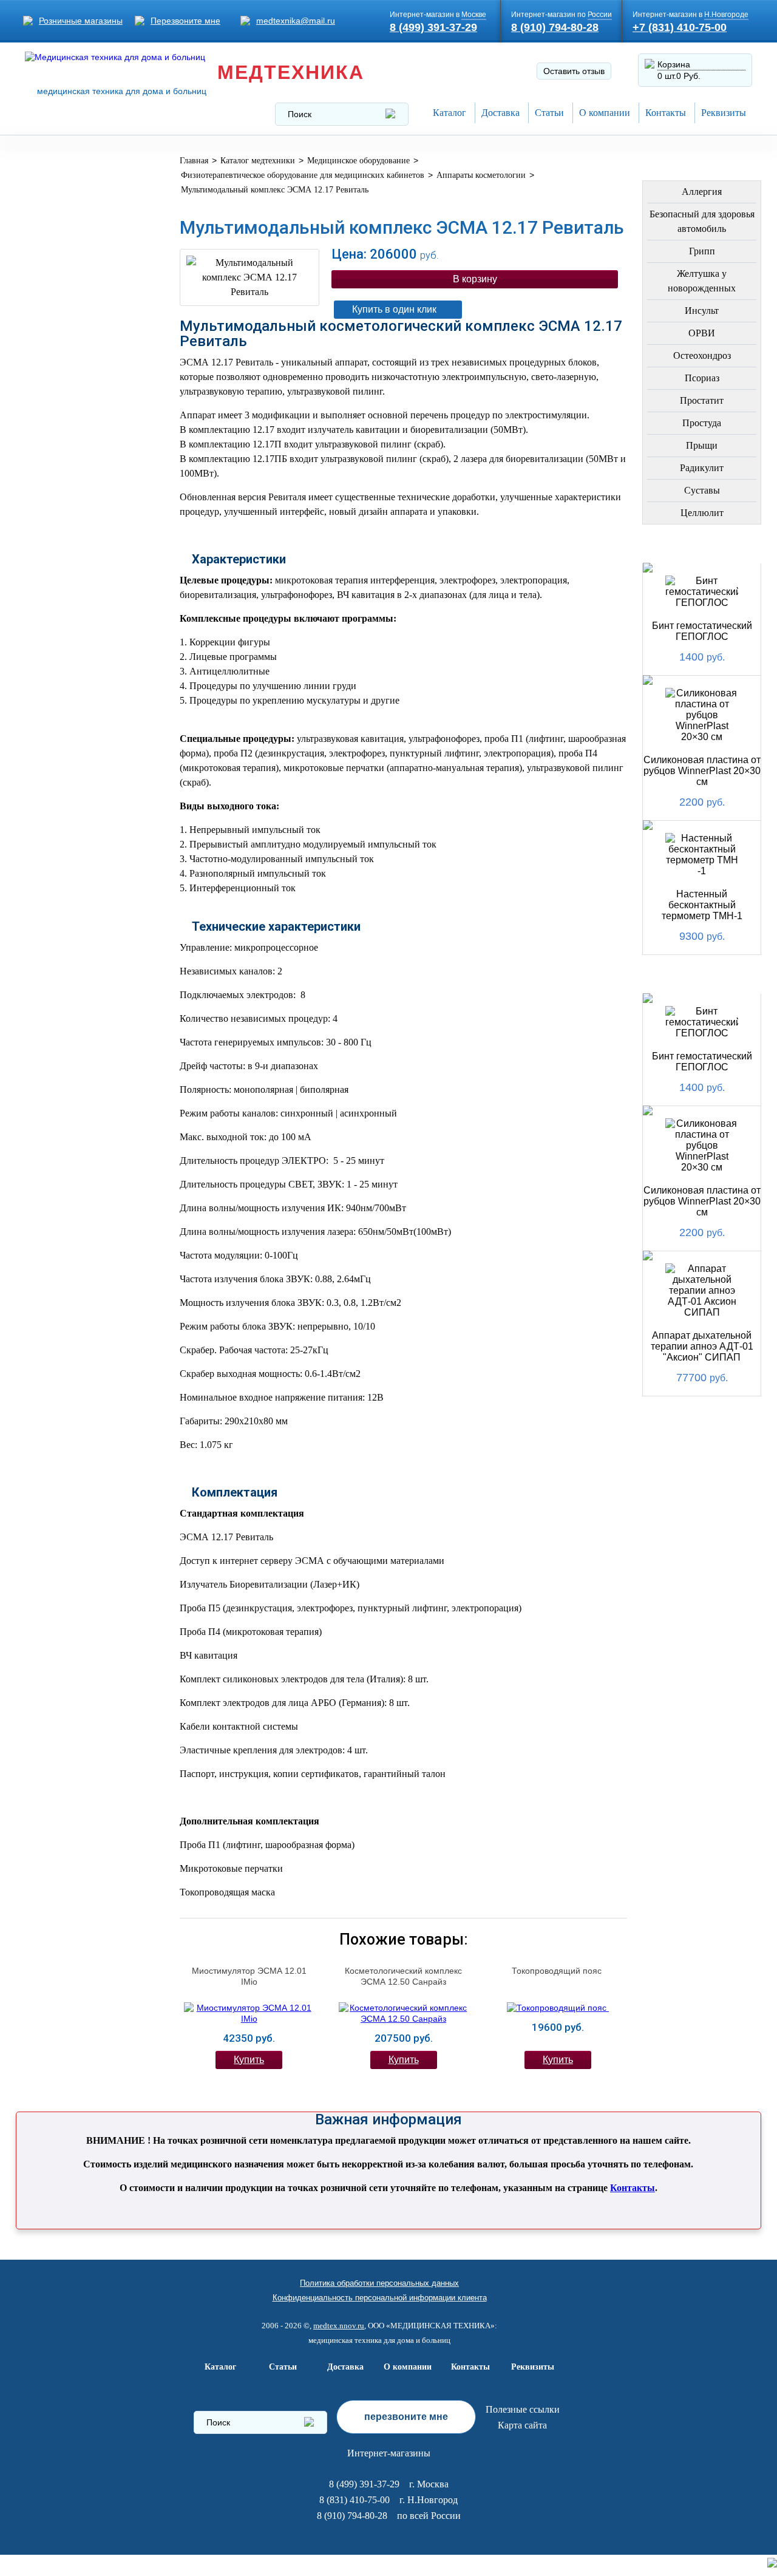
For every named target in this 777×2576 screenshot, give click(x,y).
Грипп (702, 251)
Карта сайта (522, 2425)
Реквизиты (724, 113)
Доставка (500, 113)
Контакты (666, 113)
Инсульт (702, 311)
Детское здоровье (78, 457)
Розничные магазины (81, 21)
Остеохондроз (702, 355)
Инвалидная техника (62, 490)
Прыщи (702, 445)
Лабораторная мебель (67, 603)
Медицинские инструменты (66, 566)
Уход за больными (79, 712)
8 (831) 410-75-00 (355, 2500)
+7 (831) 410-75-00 (680, 27)
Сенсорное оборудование (69, 745)
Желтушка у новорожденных (702, 281)
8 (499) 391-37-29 (433, 27)
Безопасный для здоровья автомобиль (702, 221)
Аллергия (702, 192)
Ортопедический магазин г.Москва (76, 869)
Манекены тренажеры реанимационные (77, 264)
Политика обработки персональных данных (379, 2283)
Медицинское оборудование (69, 172)
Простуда (702, 423)
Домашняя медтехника (62, 307)
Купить (249, 2060)
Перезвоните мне (185, 21)
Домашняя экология (58, 678)
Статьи (549, 113)
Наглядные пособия (59, 783)
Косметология (69, 399)
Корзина (674, 64)
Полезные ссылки (523, 2409)
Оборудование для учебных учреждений (80, 826)
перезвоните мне (406, 2417)
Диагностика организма (64, 528)
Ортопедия (59, 340)
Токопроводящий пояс (558, 1971)
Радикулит (702, 468)
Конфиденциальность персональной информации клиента (380, 2298)
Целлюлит (702, 513)
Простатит (702, 400)
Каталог (450, 113)
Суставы (702, 490)
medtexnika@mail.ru (296, 21)
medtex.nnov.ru (339, 2326)
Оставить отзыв (574, 71)
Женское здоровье (80, 428)
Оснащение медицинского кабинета (69, 215)
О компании (605, 113)
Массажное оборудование (69, 641)
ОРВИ (702, 333)
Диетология (62, 369)
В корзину (475, 279)
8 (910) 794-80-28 (555, 27)
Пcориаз (702, 378)
